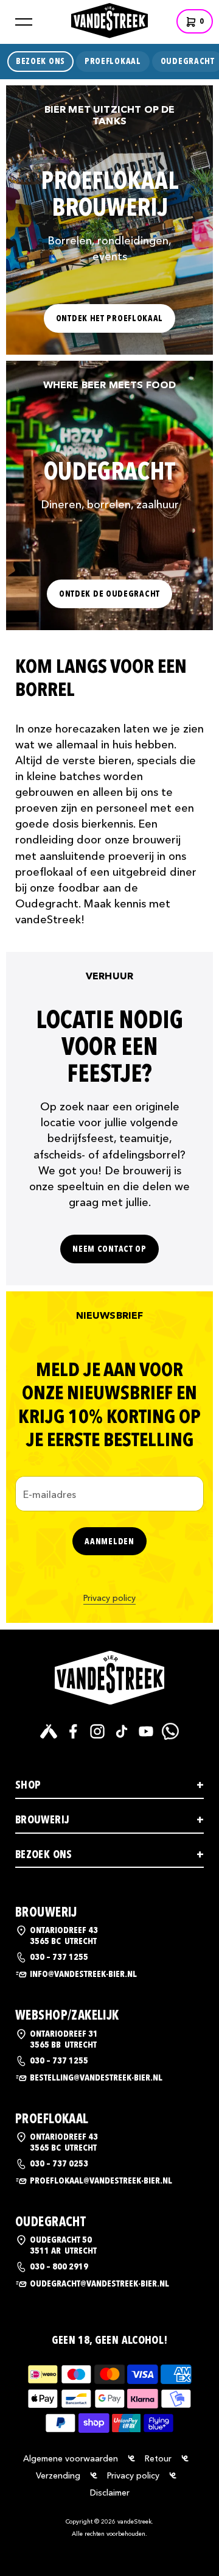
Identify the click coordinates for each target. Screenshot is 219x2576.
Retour (158, 2458)
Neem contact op (109, 1249)
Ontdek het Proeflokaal (109, 318)
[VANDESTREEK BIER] (109, 1678)
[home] (109, 19)
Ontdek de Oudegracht (109, 594)
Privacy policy (109, 1598)
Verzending (58, 2475)
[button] (24, 22)
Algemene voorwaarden (71, 2458)
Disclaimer (110, 2493)
